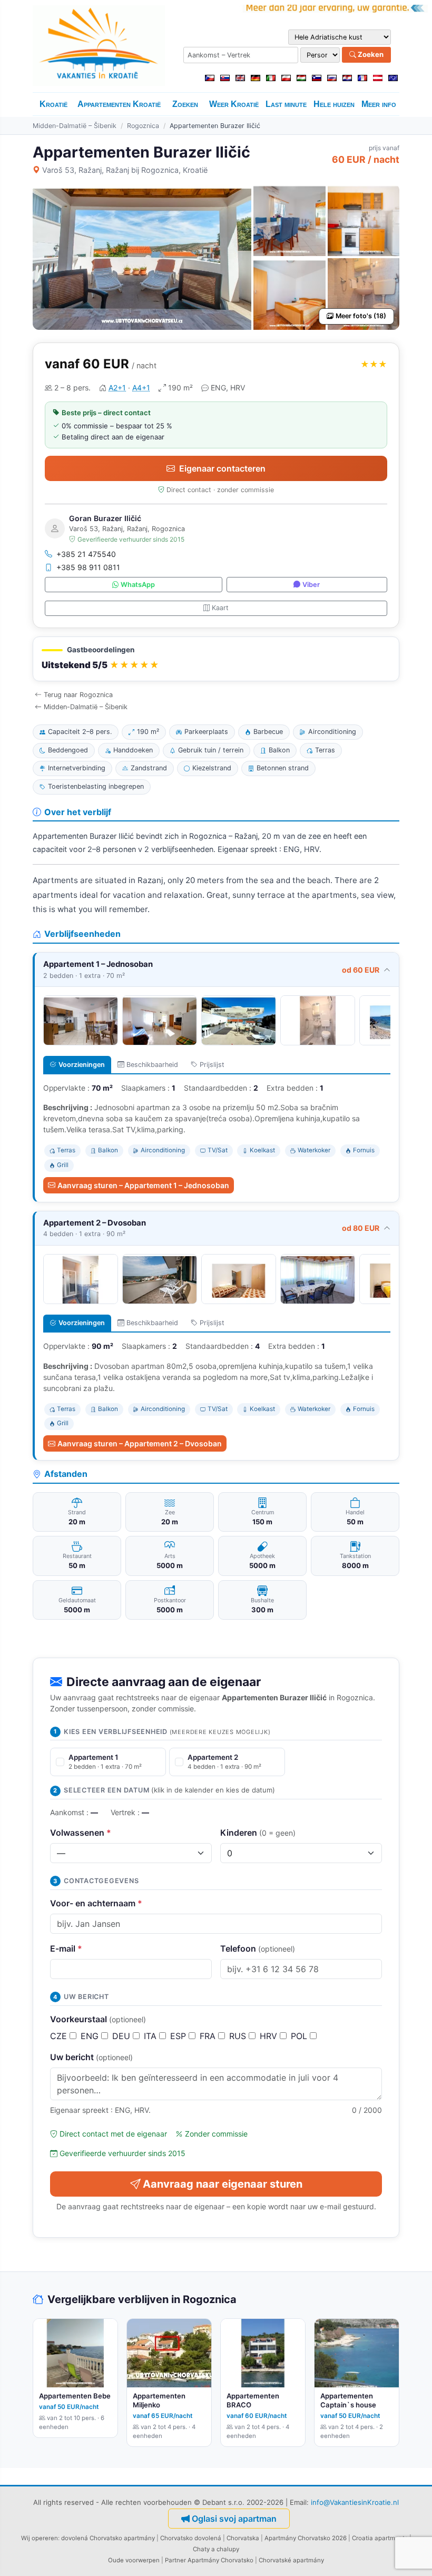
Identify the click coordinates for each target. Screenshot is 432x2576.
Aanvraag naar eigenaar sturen (223, 2184)
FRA (209, 2036)
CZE (60, 2036)
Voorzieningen (82, 1065)
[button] (216, 659)
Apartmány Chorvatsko (220, 2560)
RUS (239, 2036)
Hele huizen (334, 104)
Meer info (379, 104)
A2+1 (117, 388)
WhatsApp (138, 585)
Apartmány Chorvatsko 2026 (306, 2538)
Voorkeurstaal (98, 2019)
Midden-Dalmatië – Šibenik (75, 126)
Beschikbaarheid (152, 1065)
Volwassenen (81, 1833)
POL (300, 2036)
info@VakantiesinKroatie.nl (355, 2502)
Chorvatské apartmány (291, 2560)
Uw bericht (91, 2057)
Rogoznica (143, 126)
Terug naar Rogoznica (78, 695)
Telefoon (258, 1948)
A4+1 (141, 388)
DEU (122, 2036)
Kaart (220, 608)
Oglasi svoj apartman (234, 2519)
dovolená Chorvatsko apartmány (108, 2538)
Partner (175, 2560)
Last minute (286, 104)
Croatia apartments (380, 2538)
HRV (270, 2036)
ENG (91, 2036)
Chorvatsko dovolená (191, 2538)
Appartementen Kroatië (119, 104)
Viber (311, 585)
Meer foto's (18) (361, 316)
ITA (151, 2036)
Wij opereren (40, 2538)
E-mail (66, 1948)
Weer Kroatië (234, 104)
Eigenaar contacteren (222, 468)
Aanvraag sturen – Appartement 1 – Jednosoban (143, 1185)
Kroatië (53, 104)
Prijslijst (212, 1065)
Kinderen (258, 1833)
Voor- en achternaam (96, 1903)
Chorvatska (243, 2538)
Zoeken (370, 54)
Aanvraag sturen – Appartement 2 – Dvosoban (140, 1443)
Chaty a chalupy (216, 2549)
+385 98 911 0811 (88, 567)
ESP (179, 2036)
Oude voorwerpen (134, 2560)
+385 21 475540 (86, 554)
